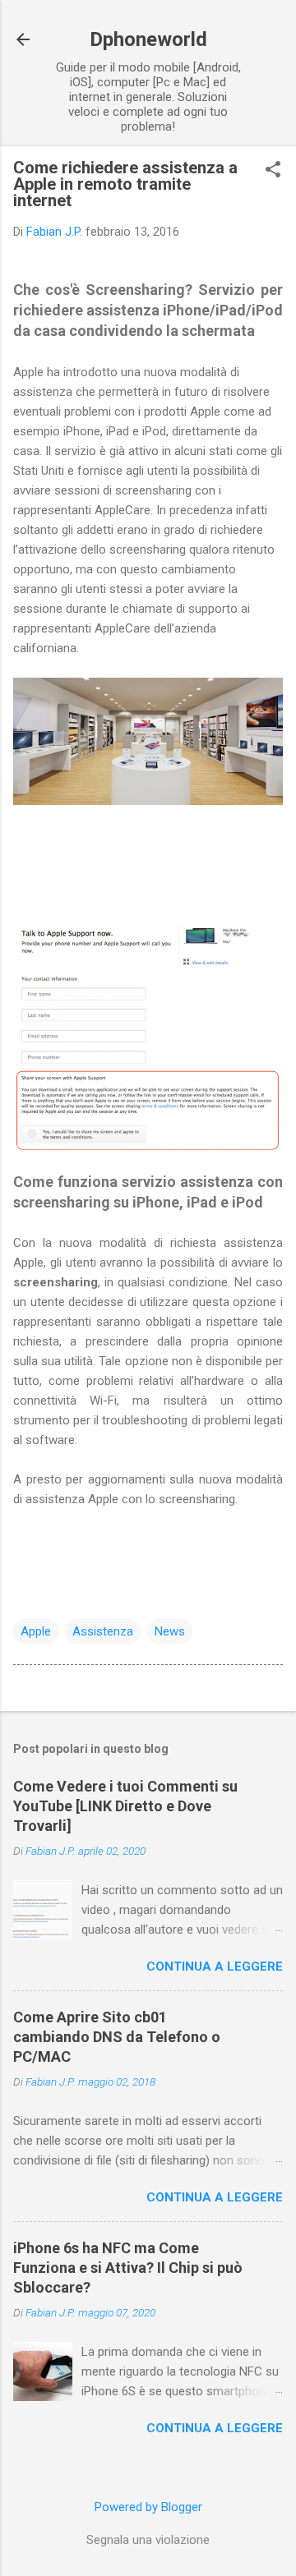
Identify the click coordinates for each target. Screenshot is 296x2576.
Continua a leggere (215, 1966)
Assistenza (103, 1631)
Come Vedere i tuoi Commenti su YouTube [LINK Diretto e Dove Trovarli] (125, 1806)
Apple (36, 1631)
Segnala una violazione (148, 2540)
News (170, 1631)
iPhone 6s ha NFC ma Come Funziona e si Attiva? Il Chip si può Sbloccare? (128, 2268)
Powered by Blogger (148, 2507)
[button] (273, 171)
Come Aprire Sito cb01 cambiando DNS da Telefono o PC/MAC (117, 2037)
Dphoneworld (148, 39)
